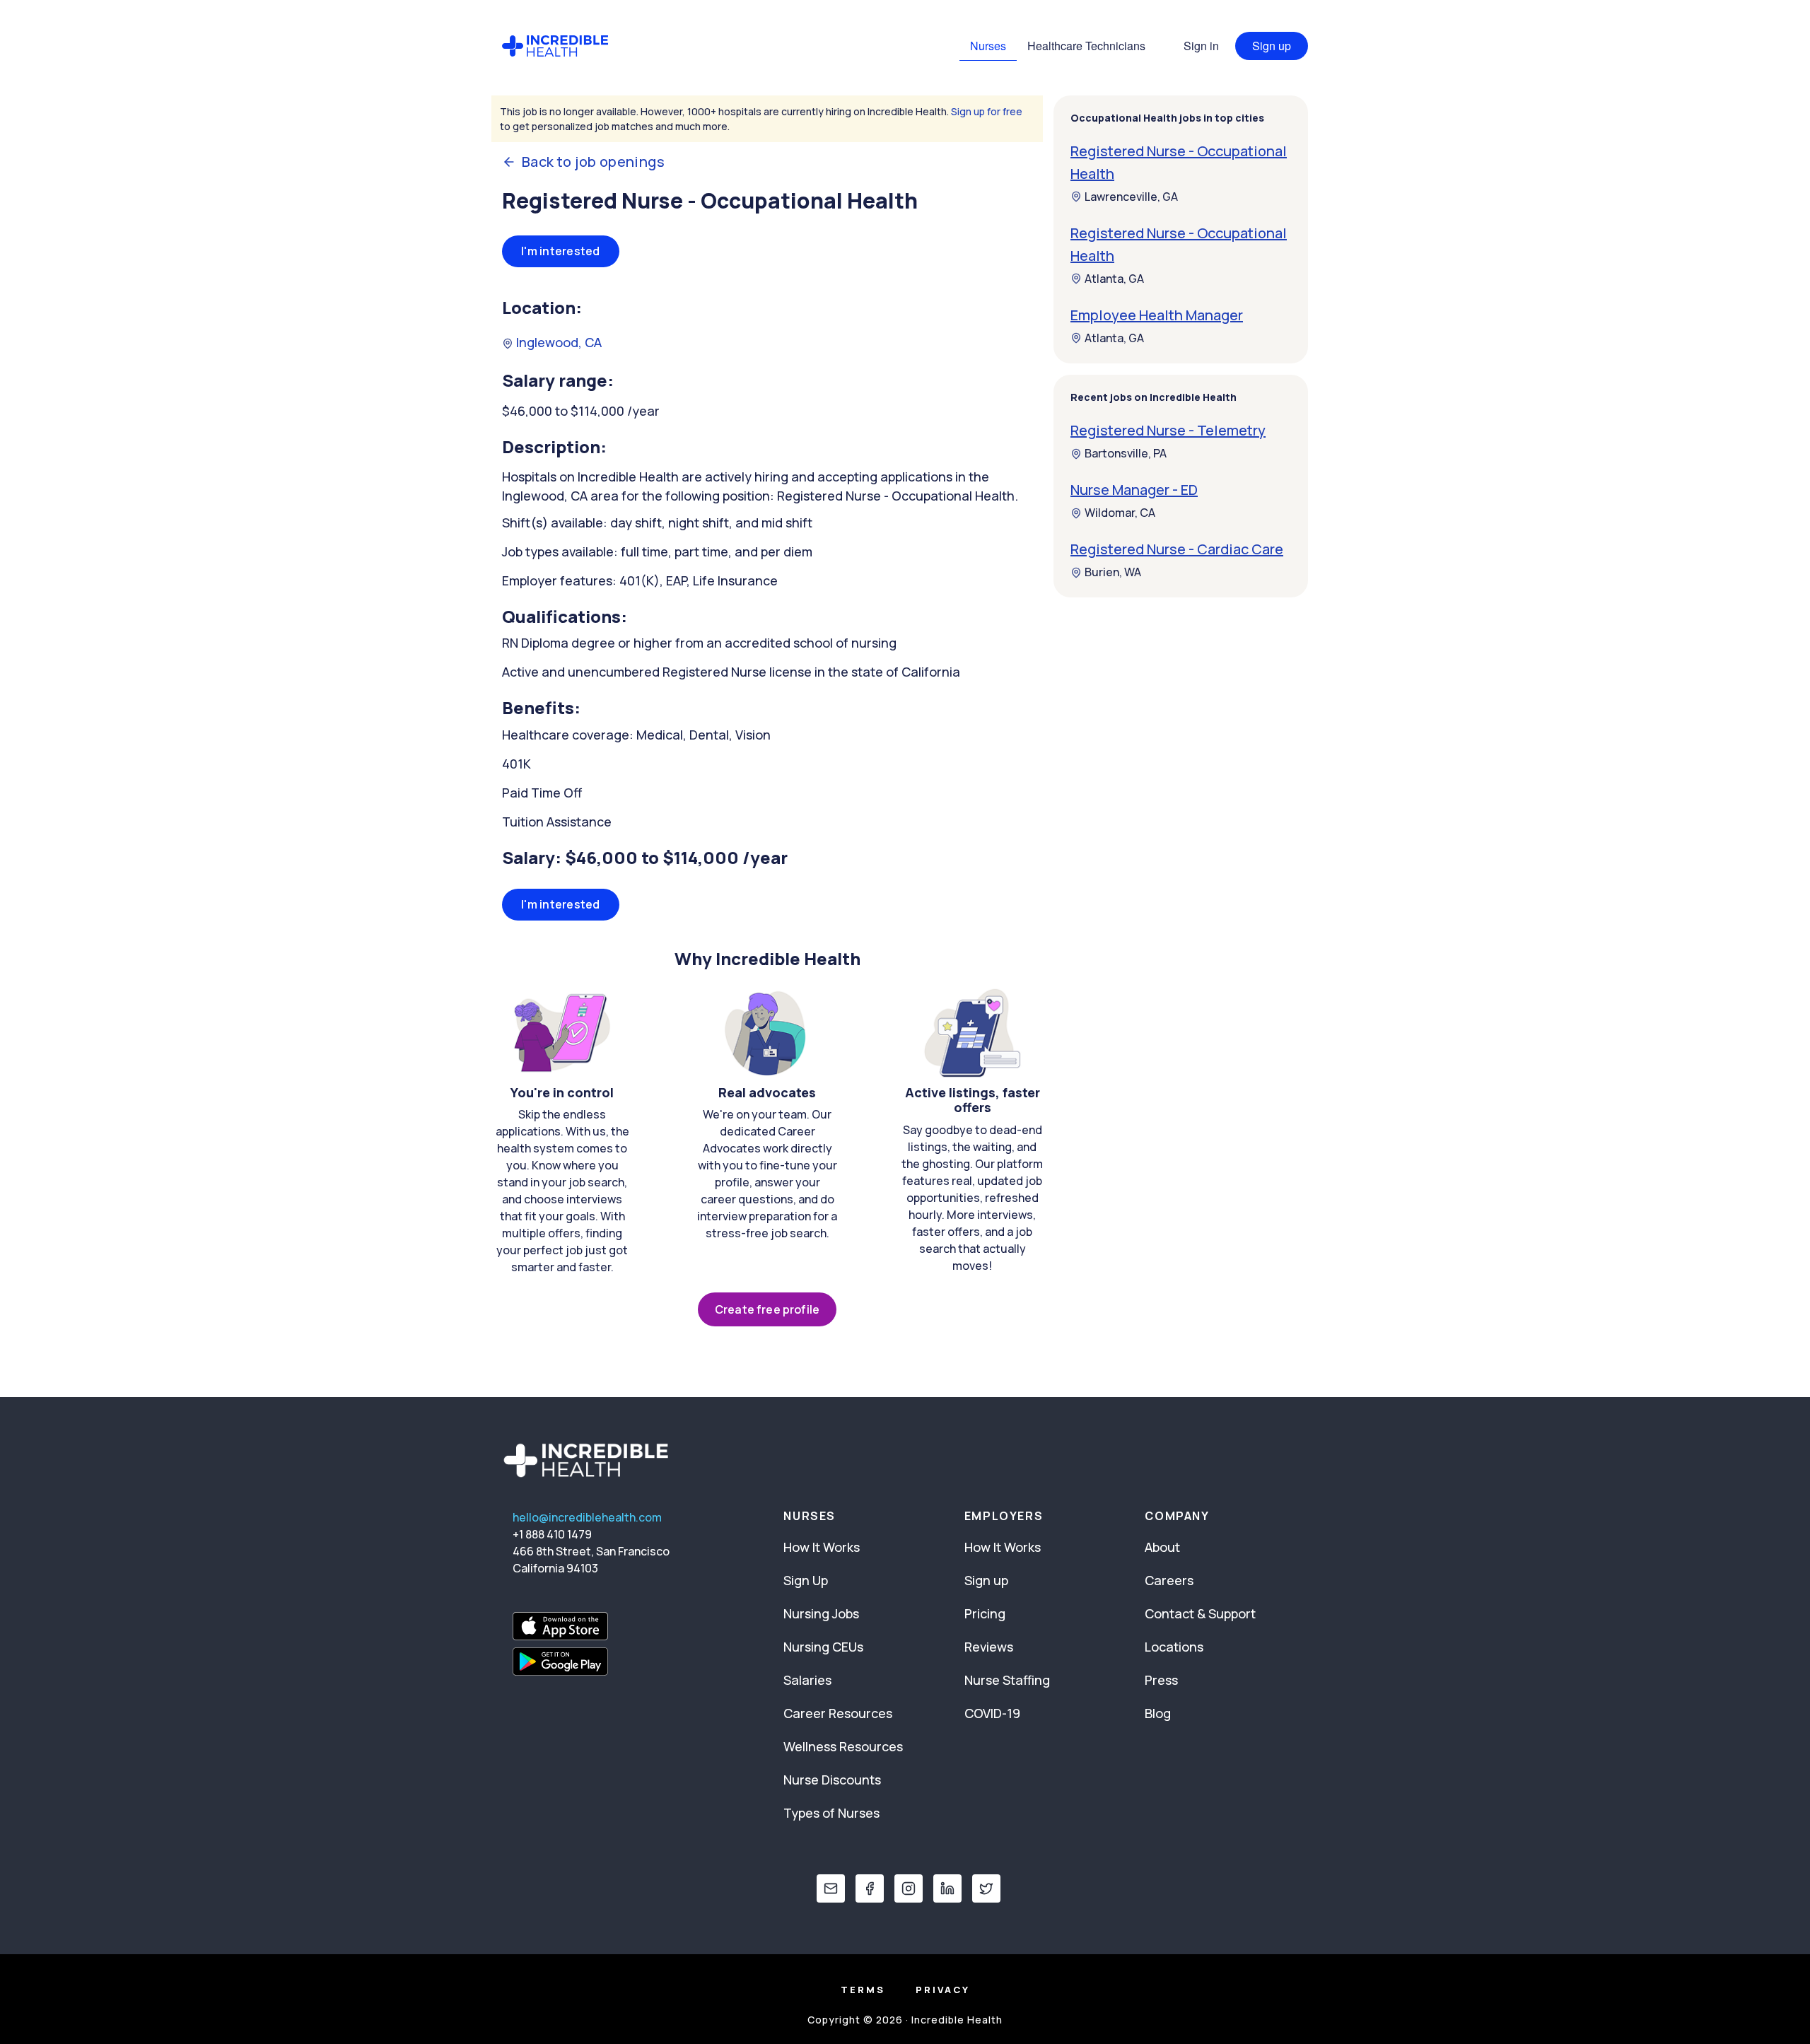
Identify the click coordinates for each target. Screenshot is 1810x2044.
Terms (863, 1990)
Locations (1174, 1647)
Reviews (989, 1647)
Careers (1169, 1580)
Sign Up (806, 1580)
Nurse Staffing (1007, 1680)
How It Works (822, 1547)
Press (1161, 1680)
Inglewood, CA (557, 342)
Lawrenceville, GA (1131, 197)
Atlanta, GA (1114, 279)
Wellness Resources (843, 1746)
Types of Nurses (831, 1813)
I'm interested (561, 251)
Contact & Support (1200, 1613)
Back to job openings (593, 162)
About (1162, 1547)
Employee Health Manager (1157, 315)
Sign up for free (987, 111)
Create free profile (767, 1309)
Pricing (985, 1613)
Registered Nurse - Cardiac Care (1177, 550)
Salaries (807, 1680)
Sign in (1201, 46)
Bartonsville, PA (1126, 454)
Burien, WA (1113, 573)
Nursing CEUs (823, 1647)
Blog (1158, 1713)
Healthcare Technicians (1086, 46)
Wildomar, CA (1120, 513)
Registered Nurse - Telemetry (1168, 431)
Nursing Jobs (821, 1613)
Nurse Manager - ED (1134, 490)
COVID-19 (992, 1713)
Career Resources (838, 1713)
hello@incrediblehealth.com (587, 1517)
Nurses (988, 46)
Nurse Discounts (832, 1780)
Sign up (1272, 46)
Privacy (943, 1990)
